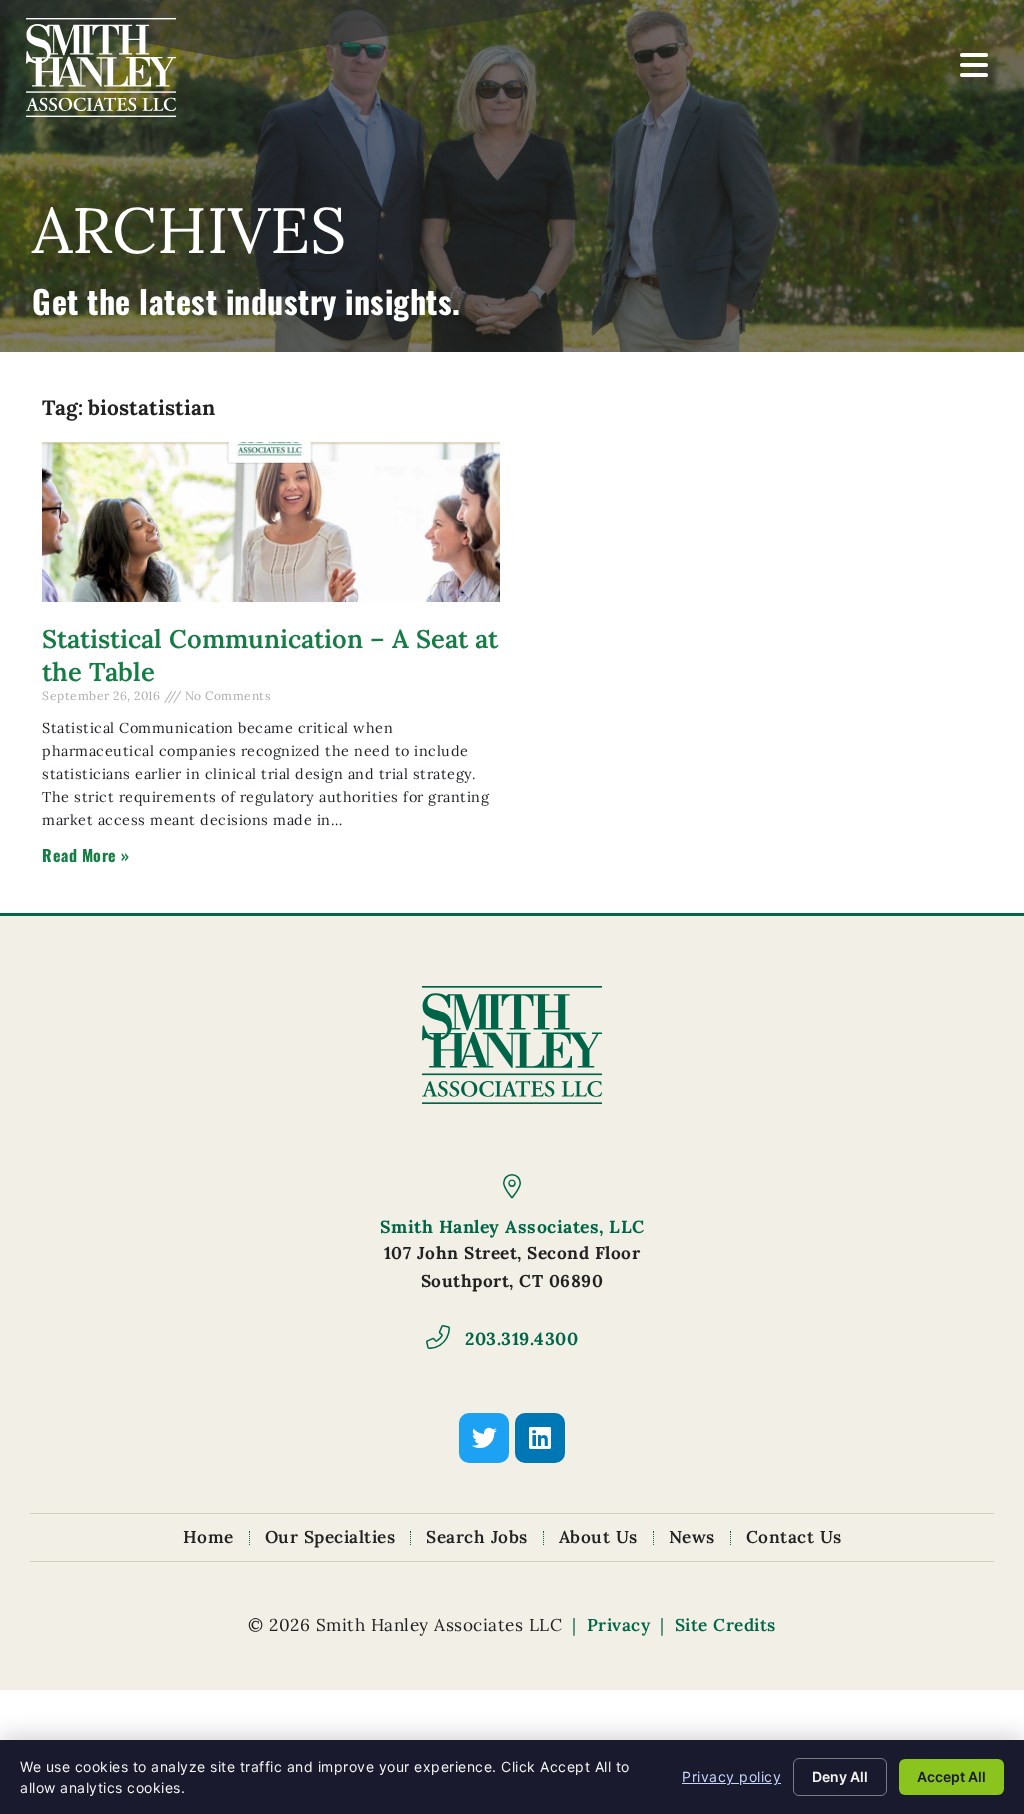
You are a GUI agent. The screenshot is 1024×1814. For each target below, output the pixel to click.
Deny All (840, 1776)
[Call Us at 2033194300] (438, 1337)
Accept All (951, 1776)
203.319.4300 (521, 1338)
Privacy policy (731, 1776)
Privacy (619, 1625)
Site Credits (725, 1625)
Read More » (86, 855)
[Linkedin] (540, 1438)
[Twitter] (484, 1438)
